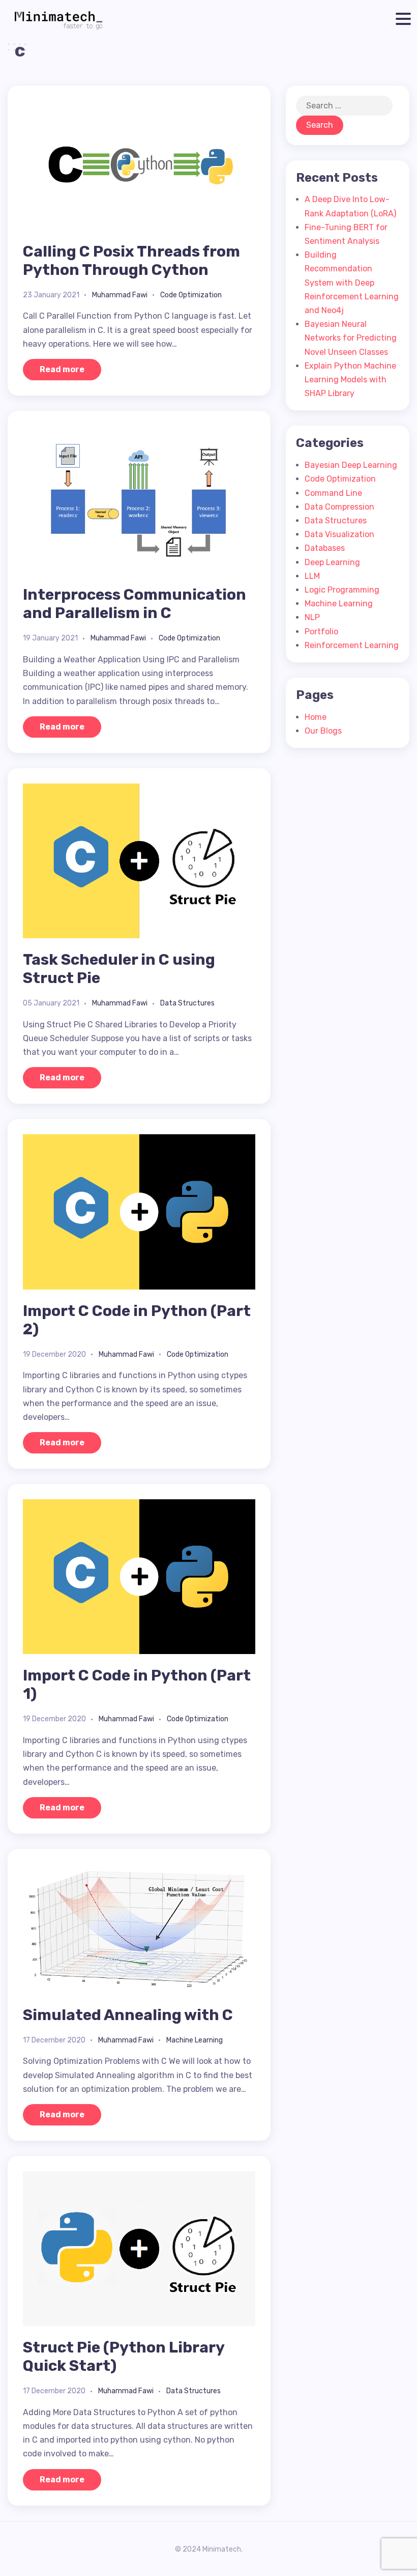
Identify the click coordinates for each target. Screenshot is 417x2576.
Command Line (333, 493)
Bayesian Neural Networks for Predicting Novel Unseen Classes (351, 338)
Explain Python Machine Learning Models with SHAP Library (350, 380)
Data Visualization (339, 534)
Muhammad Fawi (120, 295)
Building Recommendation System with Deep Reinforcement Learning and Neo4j (352, 283)
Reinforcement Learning (352, 645)
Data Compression (339, 507)
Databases (325, 548)
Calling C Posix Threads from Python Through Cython (131, 261)
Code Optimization (191, 295)
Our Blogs (323, 731)
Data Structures (187, 1003)
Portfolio (321, 632)
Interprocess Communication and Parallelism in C (135, 604)
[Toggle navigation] (401, 19)
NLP (312, 617)
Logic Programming (342, 590)
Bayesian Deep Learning (351, 465)
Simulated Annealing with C (128, 2015)
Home (316, 717)
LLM (312, 576)
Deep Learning (332, 562)
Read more (62, 369)
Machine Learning (195, 2040)
